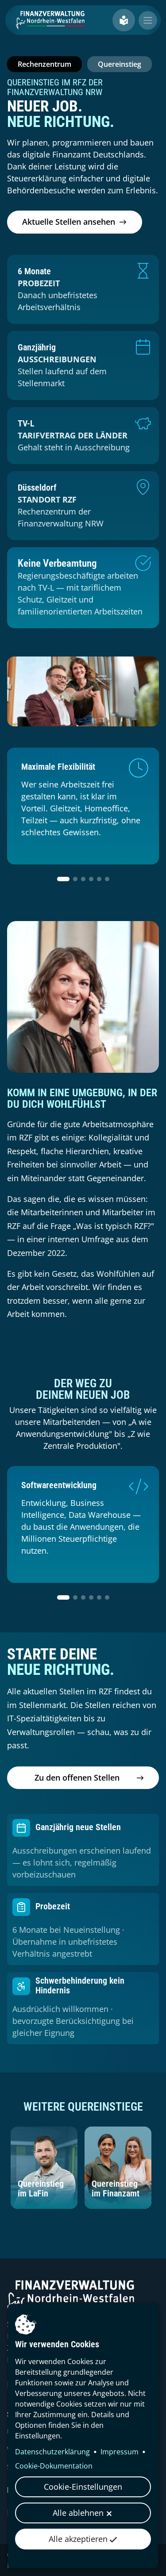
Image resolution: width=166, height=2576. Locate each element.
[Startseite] (53, 20)
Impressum (120, 2452)
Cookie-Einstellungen (83, 2487)
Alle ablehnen (78, 2513)
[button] (63, 879)
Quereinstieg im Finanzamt (116, 2188)
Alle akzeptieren (78, 2539)
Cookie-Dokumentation (54, 2466)
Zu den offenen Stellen (77, 1777)
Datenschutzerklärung (52, 2452)
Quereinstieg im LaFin (41, 2188)
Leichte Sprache (124, 20)
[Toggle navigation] (148, 20)
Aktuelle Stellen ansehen (69, 222)
